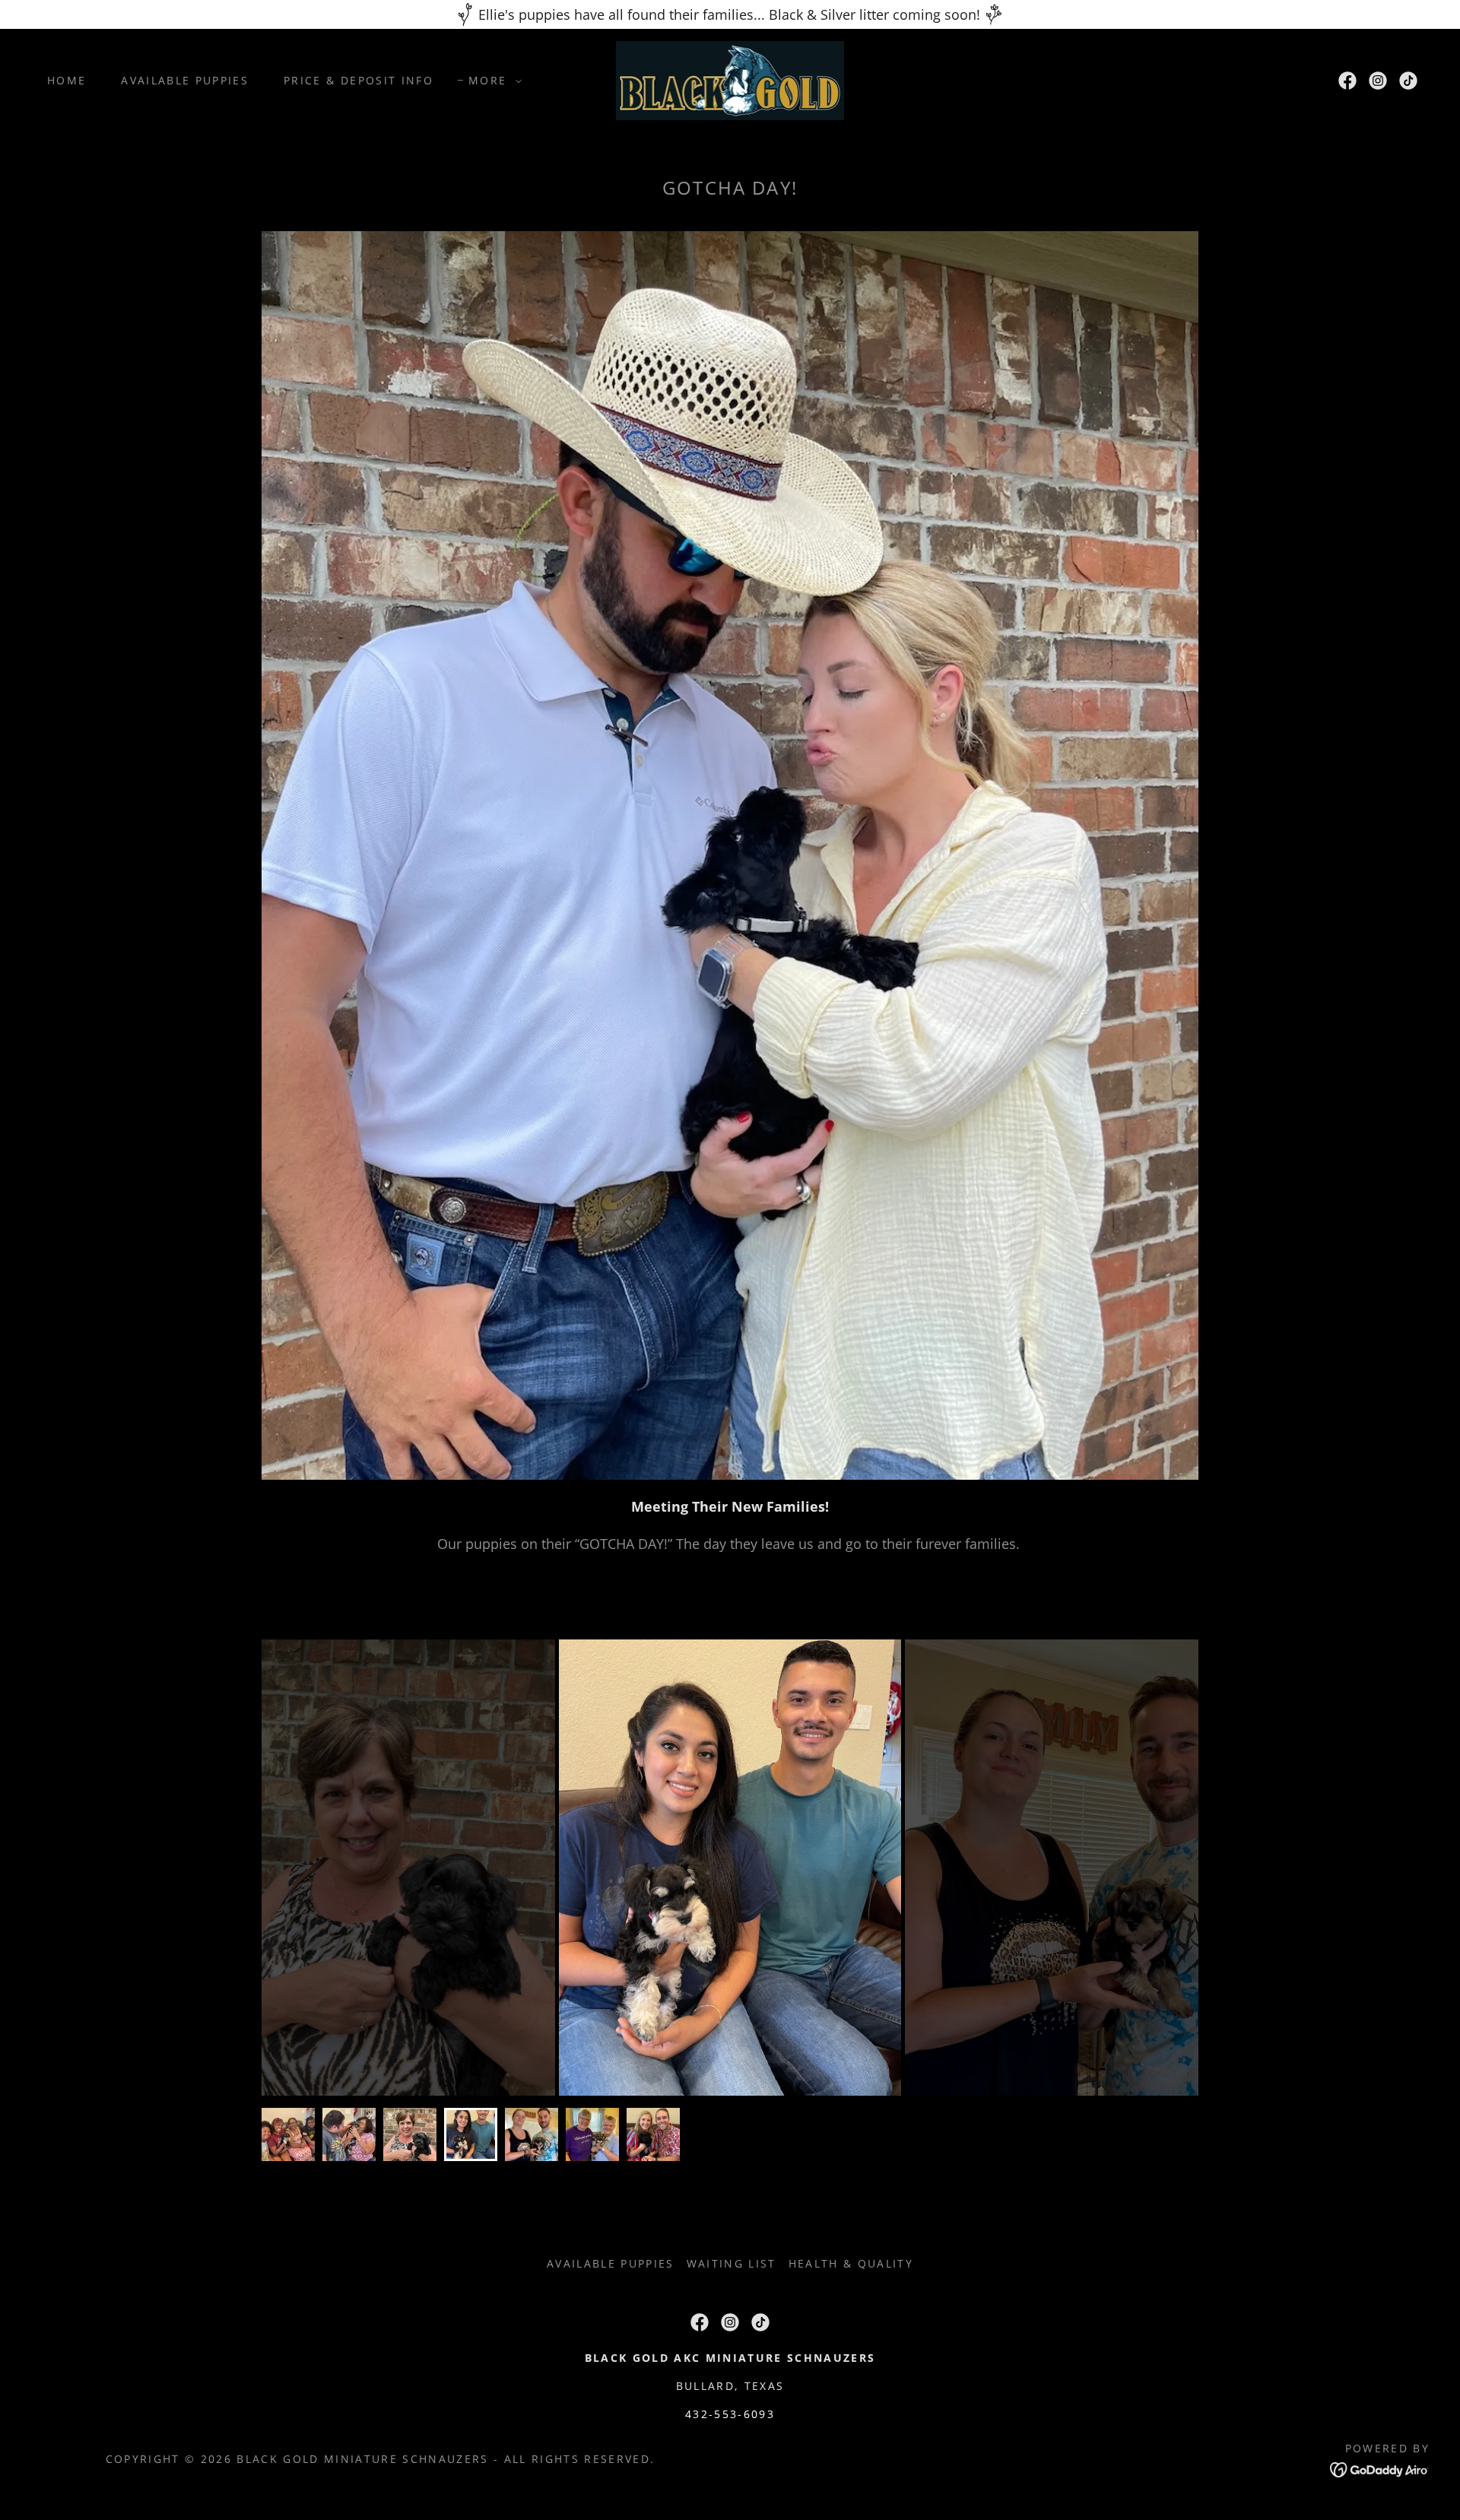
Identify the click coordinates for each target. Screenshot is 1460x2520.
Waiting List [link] (732, 2263)
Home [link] (67, 80)
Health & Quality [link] (851, 2263)
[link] (730, 79)
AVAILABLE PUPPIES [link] (185, 80)
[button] (491, 81)
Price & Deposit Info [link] (359, 80)
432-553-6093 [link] (730, 2414)
